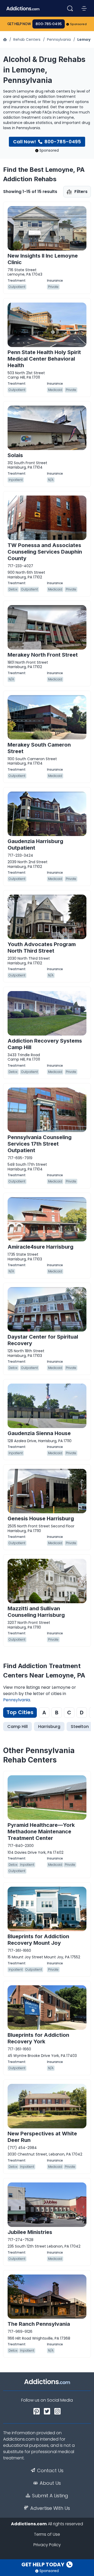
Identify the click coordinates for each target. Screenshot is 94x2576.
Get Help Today (43, 2564)
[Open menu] (84, 8)
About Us (50, 2483)
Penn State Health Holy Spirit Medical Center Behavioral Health (44, 359)
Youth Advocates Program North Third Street (42, 948)
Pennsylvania (59, 39)
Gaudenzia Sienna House (39, 1433)
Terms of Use (47, 2534)
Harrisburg (49, 1727)
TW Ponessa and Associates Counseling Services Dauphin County (45, 552)
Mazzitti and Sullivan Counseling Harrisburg (36, 1612)
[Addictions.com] (5, 39)
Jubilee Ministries (30, 2232)
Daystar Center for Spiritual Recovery (43, 1340)
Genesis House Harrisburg (41, 1519)
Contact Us (50, 2471)
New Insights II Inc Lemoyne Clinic (43, 259)
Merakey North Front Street (43, 655)
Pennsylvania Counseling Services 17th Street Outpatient (40, 1144)
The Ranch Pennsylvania (39, 2324)
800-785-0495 (49, 24)
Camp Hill (17, 1727)
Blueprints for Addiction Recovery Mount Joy (38, 1940)
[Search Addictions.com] (70, 8)
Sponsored (78, 24)
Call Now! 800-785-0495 (47, 142)
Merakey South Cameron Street (39, 748)
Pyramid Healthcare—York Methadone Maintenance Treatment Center (41, 1832)
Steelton (80, 1727)
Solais (15, 455)
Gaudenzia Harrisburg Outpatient (35, 845)
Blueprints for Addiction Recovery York (38, 2038)
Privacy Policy (47, 2545)
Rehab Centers (27, 39)
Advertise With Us (50, 2508)
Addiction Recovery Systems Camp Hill (45, 1044)
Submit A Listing (50, 2496)
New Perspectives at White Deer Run (42, 2137)
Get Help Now (19, 24)
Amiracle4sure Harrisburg (40, 1247)
